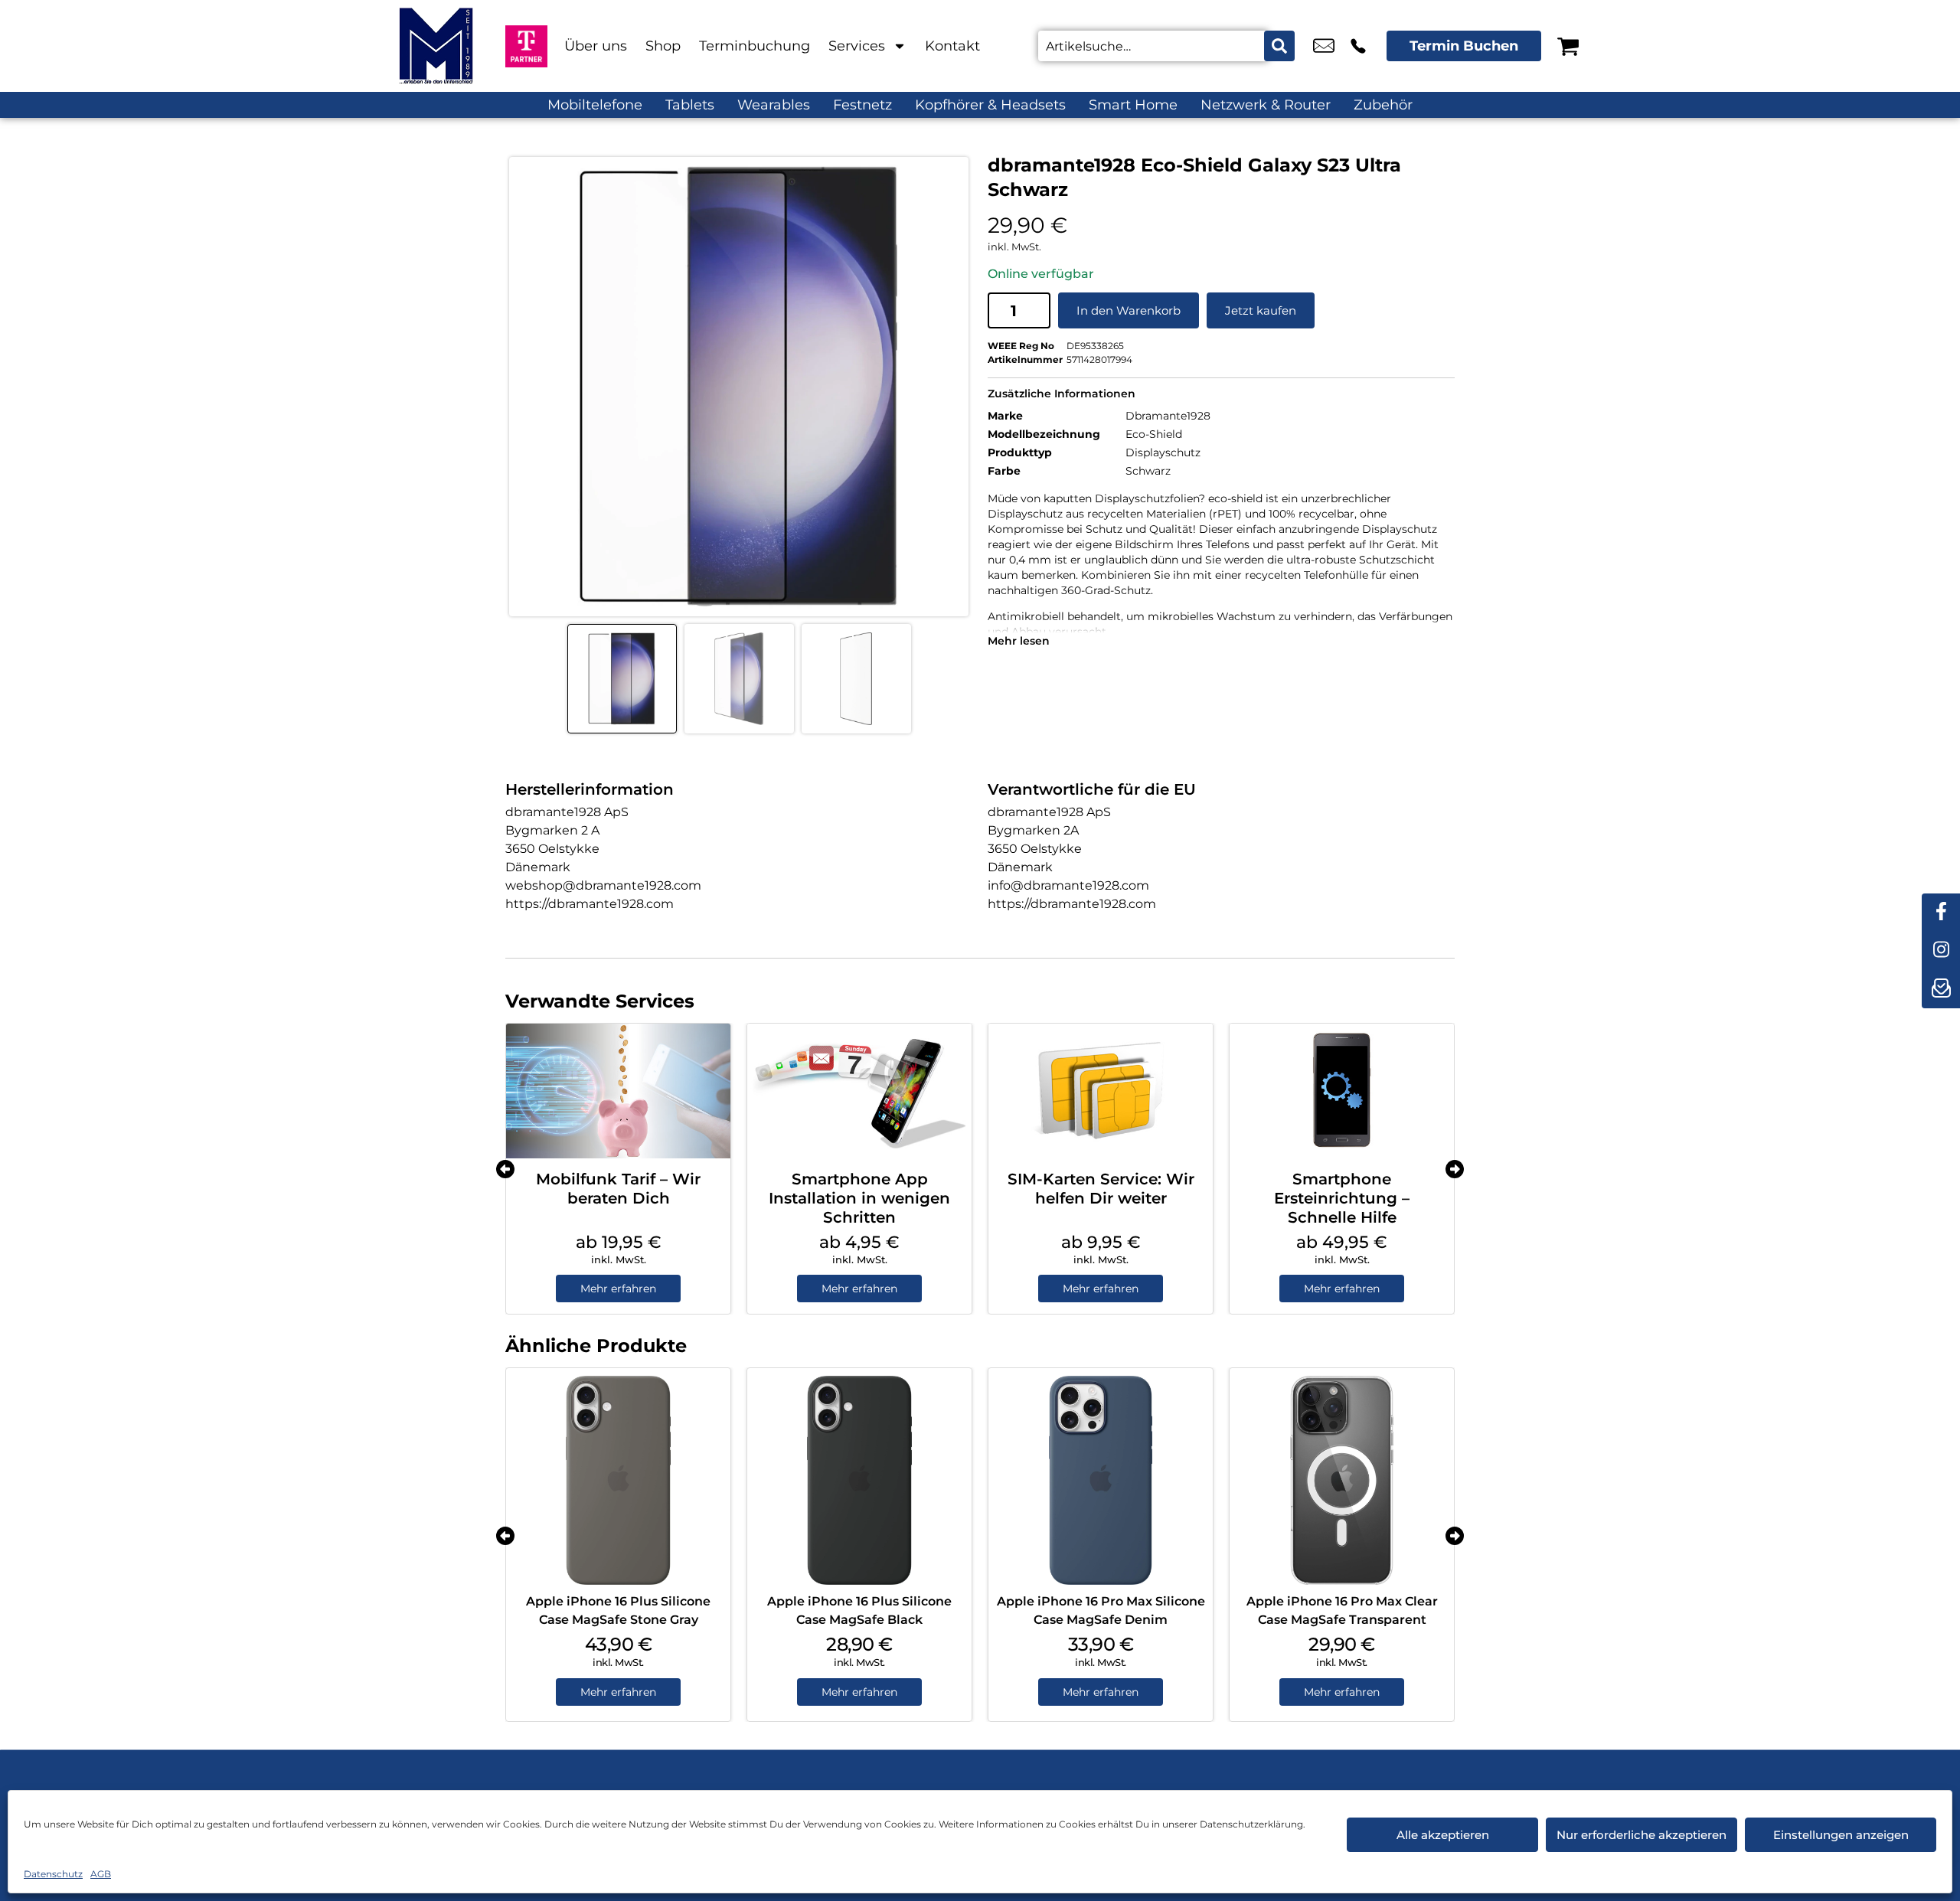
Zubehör (1383, 105)
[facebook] (1941, 913)
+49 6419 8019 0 (1358, 46)
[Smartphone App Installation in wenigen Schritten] (859, 1091)
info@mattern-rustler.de (1324, 46)
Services (857, 46)
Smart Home (1133, 105)
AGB (101, 1874)
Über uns (596, 46)
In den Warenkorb (1129, 310)
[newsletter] (1941, 989)
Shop (663, 46)
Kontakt (952, 46)
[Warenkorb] (1568, 46)
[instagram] (1941, 951)
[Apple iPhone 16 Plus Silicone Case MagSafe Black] (859, 1480)
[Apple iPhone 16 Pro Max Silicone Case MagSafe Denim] (1101, 1480)
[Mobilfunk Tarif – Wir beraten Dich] (618, 1091)
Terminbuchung (755, 46)
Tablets (690, 105)
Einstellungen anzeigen (1841, 1835)
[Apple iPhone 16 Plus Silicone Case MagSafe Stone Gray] (618, 1480)
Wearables (774, 105)
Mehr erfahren (618, 1289)
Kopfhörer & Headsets (990, 105)
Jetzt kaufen (1261, 310)
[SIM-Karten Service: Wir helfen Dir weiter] (1101, 1091)
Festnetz (862, 105)
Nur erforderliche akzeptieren (1641, 1835)
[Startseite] (436, 46)
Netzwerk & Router (1266, 105)
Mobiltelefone (595, 105)
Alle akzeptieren (1443, 1835)
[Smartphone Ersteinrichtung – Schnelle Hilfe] (1342, 1091)
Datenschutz (53, 1874)
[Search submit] (1279, 46)
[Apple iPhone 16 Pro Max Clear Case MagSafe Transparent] (1342, 1480)
